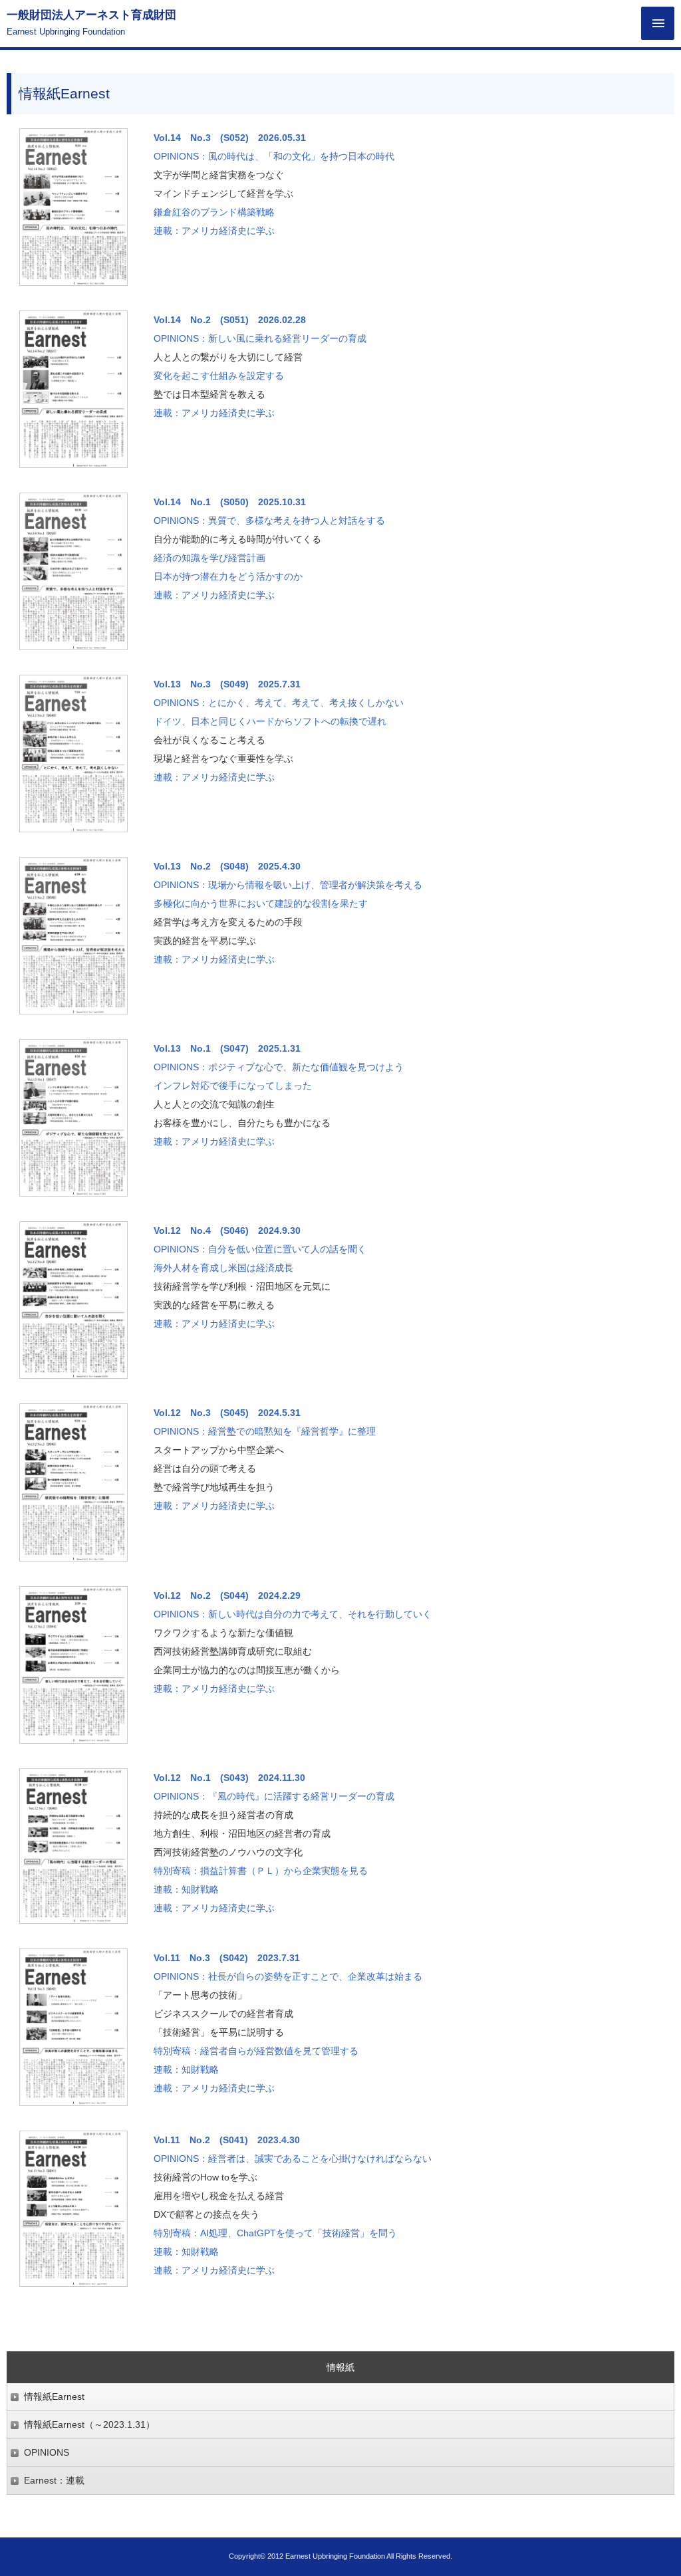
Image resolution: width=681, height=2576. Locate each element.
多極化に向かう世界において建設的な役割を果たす (261, 903)
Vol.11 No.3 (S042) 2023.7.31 (227, 1958)
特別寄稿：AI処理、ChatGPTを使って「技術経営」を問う (275, 2233)
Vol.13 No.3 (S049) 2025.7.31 (227, 684)
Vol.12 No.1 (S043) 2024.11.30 (229, 1778)
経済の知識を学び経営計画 (209, 558)
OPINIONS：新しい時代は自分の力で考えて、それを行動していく (293, 1614)
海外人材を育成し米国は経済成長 (223, 1268)
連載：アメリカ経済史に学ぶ (214, 231)
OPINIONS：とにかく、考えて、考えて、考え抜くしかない (279, 703)
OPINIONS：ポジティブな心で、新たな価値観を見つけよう (279, 1067)
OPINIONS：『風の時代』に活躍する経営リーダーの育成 (274, 1796)
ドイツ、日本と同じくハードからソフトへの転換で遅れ (270, 721)
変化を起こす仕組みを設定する (219, 376)
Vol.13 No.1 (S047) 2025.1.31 (227, 1048)
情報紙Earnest (54, 2397)
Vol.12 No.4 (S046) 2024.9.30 (227, 1230)
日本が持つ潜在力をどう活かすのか (228, 576)
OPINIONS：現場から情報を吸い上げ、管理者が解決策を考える (288, 885)
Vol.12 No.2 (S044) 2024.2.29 (227, 1595)
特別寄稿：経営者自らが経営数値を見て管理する (256, 2051)
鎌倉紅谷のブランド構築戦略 (214, 212)
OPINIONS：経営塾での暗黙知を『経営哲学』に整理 (265, 1431)
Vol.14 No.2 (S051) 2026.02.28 (230, 320)
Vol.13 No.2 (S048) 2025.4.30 (227, 866)
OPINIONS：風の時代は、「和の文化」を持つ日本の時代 (274, 156)
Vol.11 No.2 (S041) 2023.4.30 (227, 2140)
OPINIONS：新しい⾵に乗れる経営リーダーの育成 (260, 338)
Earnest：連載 (54, 2480)
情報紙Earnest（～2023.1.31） (89, 2424)
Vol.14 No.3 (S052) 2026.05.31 (230, 138)
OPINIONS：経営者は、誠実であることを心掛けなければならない (293, 2159)
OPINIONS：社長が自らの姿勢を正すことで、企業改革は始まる (288, 1976)
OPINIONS (47, 2452)
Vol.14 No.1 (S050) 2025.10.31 (230, 502)
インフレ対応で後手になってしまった (233, 1086)
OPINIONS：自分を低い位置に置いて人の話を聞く (260, 1249)
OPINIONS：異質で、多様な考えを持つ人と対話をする (269, 521)
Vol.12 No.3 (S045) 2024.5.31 (227, 1413)
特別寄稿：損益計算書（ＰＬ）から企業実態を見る (261, 1871)
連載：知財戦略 (186, 1889)
